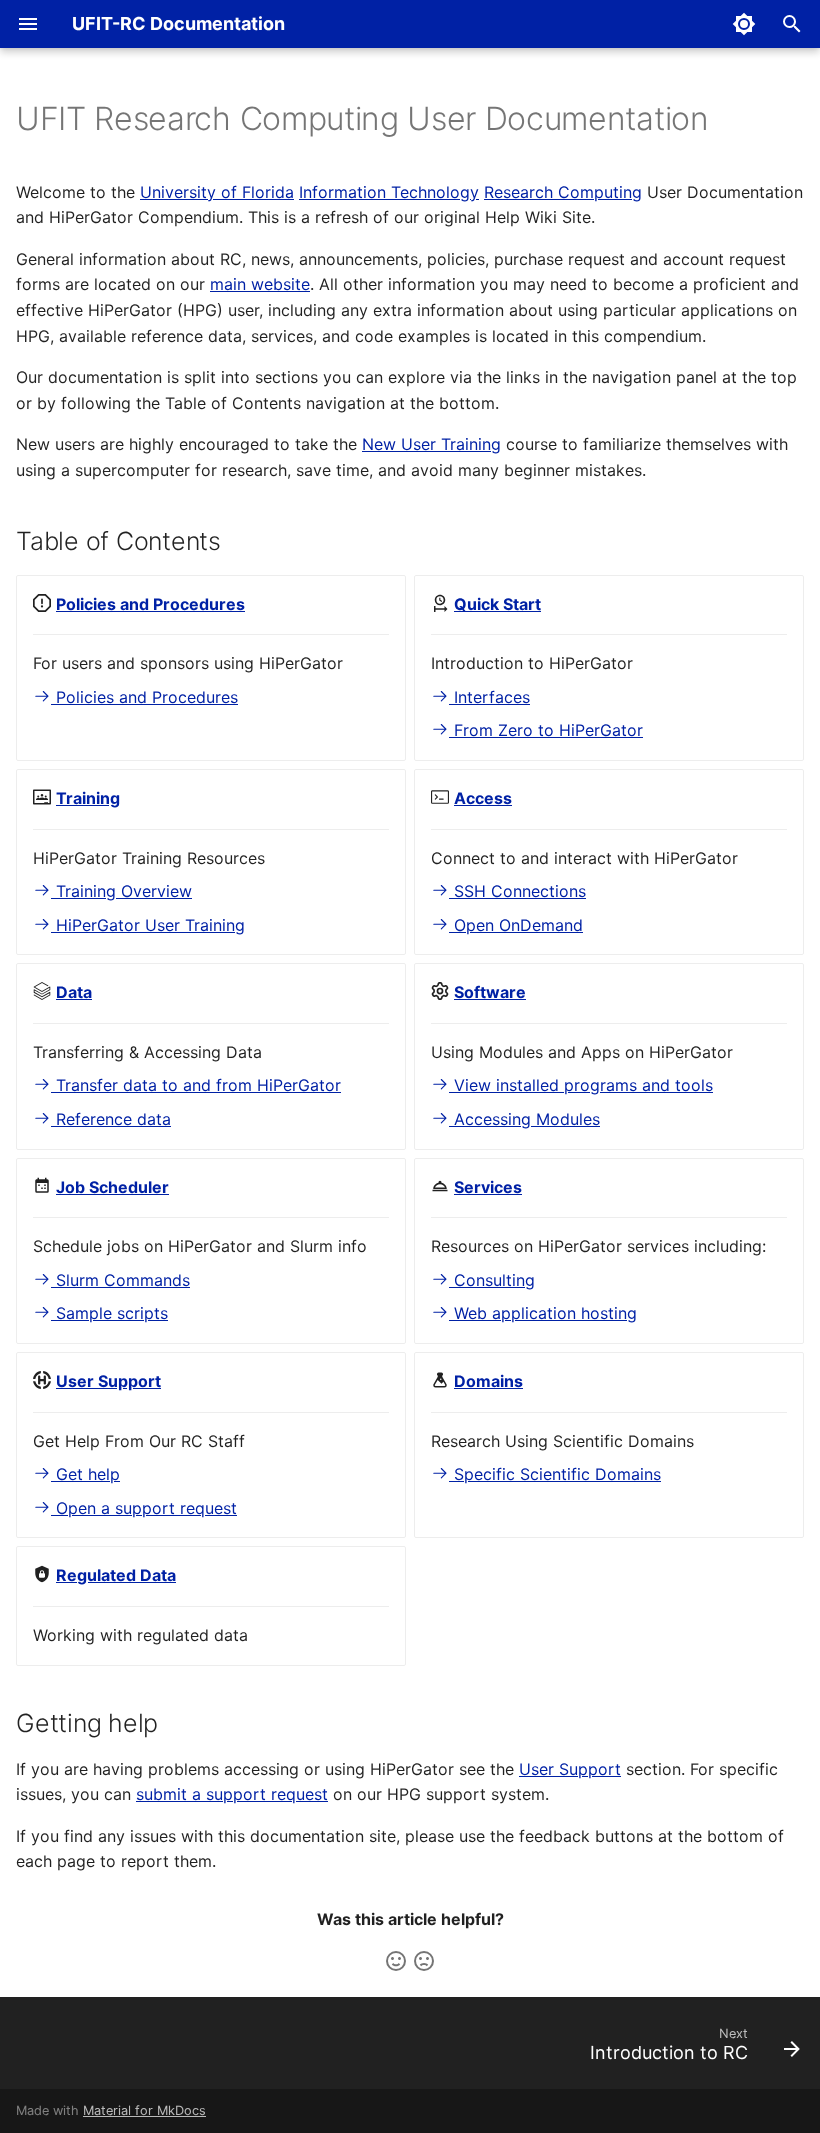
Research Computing (563, 192)
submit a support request (232, 1794)
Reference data (111, 1119)
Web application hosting (543, 1313)
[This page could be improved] (424, 1961)
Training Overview (121, 891)
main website (260, 284)
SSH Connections (517, 891)
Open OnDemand (516, 925)
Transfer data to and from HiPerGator (196, 1085)
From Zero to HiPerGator (546, 730)
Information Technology (389, 192)
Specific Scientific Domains (555, 1474)
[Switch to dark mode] (744, 24)
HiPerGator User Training (148, 925)
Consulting (492, 1280)
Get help (85, 1474)
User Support (570, 1769)
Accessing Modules (524, 1119)
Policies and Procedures (144, 697)
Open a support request (144, 1508)
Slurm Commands (120, 1280)
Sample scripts (109, 1313)
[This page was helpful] (396, 1961)
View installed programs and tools (581, 1085)
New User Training (431, 444)
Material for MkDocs (144, 2110)
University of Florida (217, 192)
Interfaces (489, 697)
